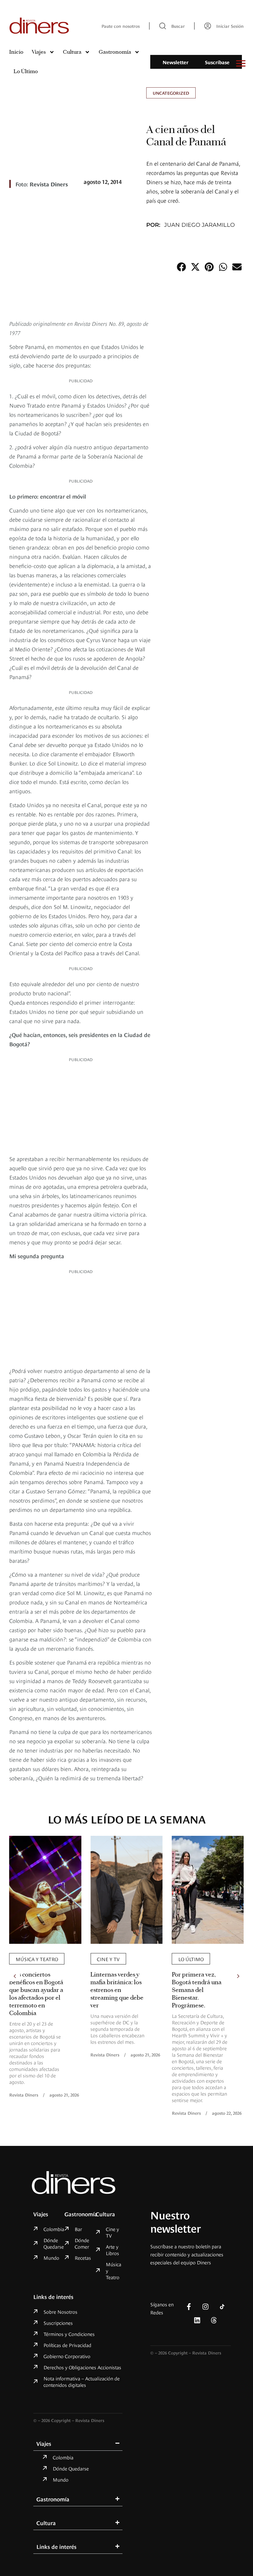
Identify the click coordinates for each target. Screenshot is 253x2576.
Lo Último (26, 71)
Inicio (16, 52)
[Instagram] (205, 2307)
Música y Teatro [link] (37, 1959)
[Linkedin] (197, 2320)
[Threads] (214, 2320)
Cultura (72, 52)
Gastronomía (115, 52)
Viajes (39, 52)
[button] (181, 267)
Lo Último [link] (191, 1959)
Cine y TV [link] (108, 1959)
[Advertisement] (81, 1107)
